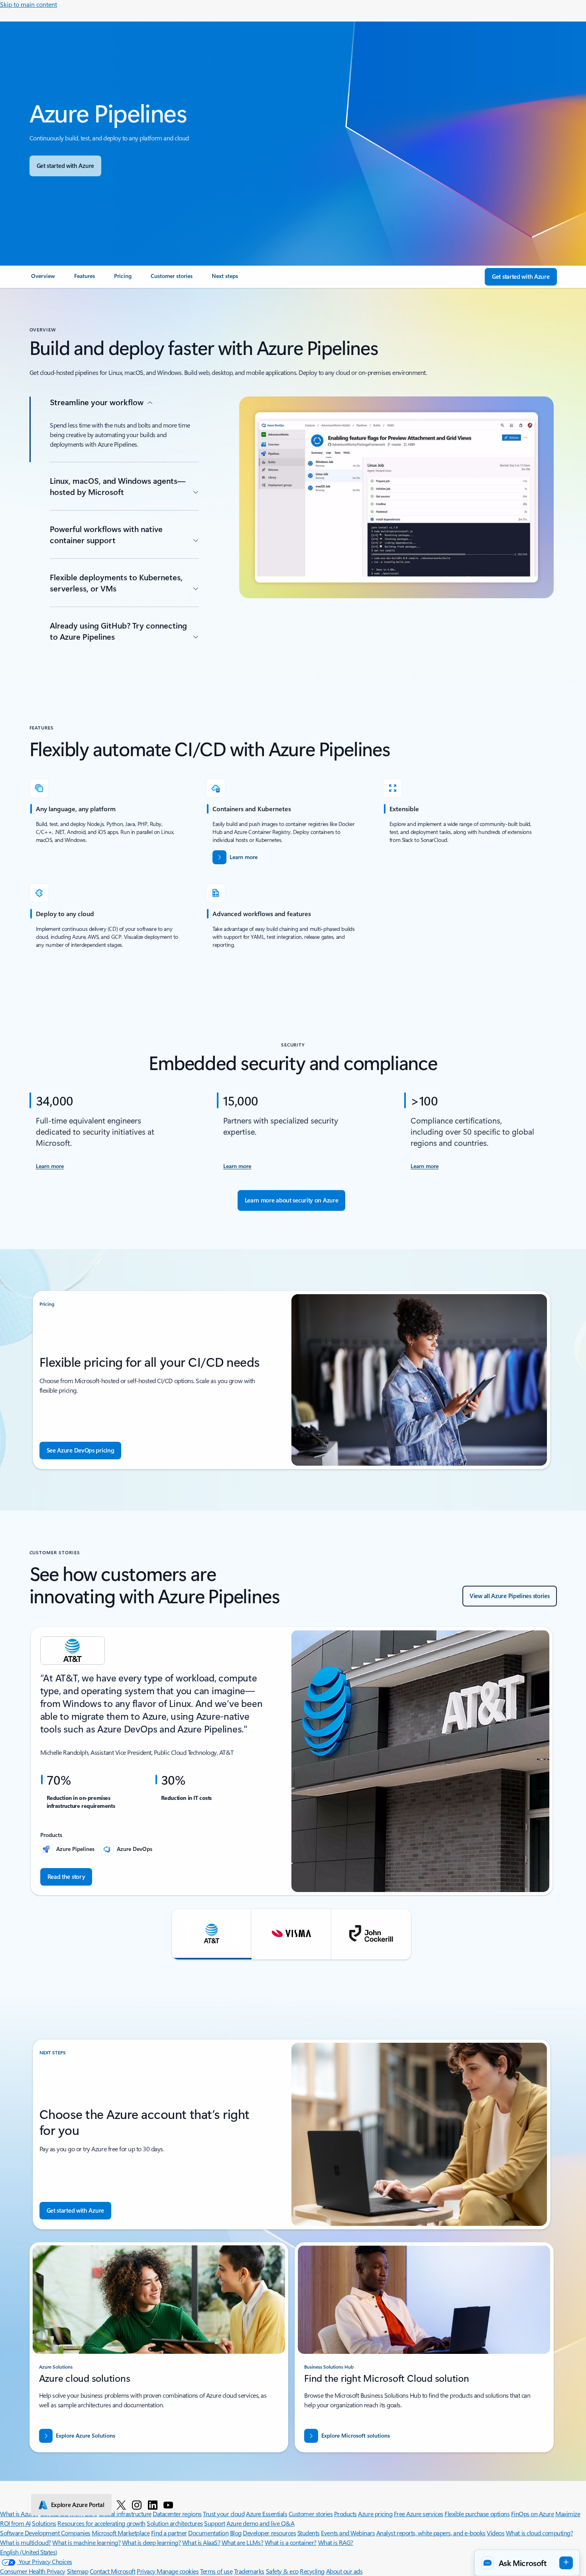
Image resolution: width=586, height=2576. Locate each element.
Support (215, 2523)
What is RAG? (336, 2542)
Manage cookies (178, 2571)
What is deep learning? (151, 2542)
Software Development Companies (45, 2533)
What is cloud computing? (539, 2533)
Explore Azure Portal (78, 2505)
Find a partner (169, 2533)
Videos (496, 2533)
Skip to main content (29, 4)
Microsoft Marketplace (121, 2533)
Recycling (312, 2571)
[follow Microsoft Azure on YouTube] (168, 2505)
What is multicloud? (26, 2542)
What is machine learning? (86, 2542)
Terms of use (216, 2571)
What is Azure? (19, 2514)
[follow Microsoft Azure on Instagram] (137, 2505)
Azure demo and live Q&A (260, 2523)
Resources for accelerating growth (101, 2523)
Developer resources (269, 2533)
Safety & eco (282, 2571)
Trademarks (249, 2571)
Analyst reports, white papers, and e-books (431, 2533)
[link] (43, 279)
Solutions (44, 2523)
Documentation (208, 2533)
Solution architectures (175, 2523)
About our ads (344, 2571)
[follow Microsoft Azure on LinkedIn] (153, 2505)
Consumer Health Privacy (33, 2571)
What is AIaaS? (201, 2542)
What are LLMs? (242, 2542)
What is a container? (291, 2542)
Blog (236, 2533)
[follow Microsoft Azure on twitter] (121, 2505)
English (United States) (29, 2552)
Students (309, 2533)
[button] (212, 1934)
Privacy (147, 2571)
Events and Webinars (348, 2533)
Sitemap (78, 2571)
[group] (292, 1761)
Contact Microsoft (113, 2571)
